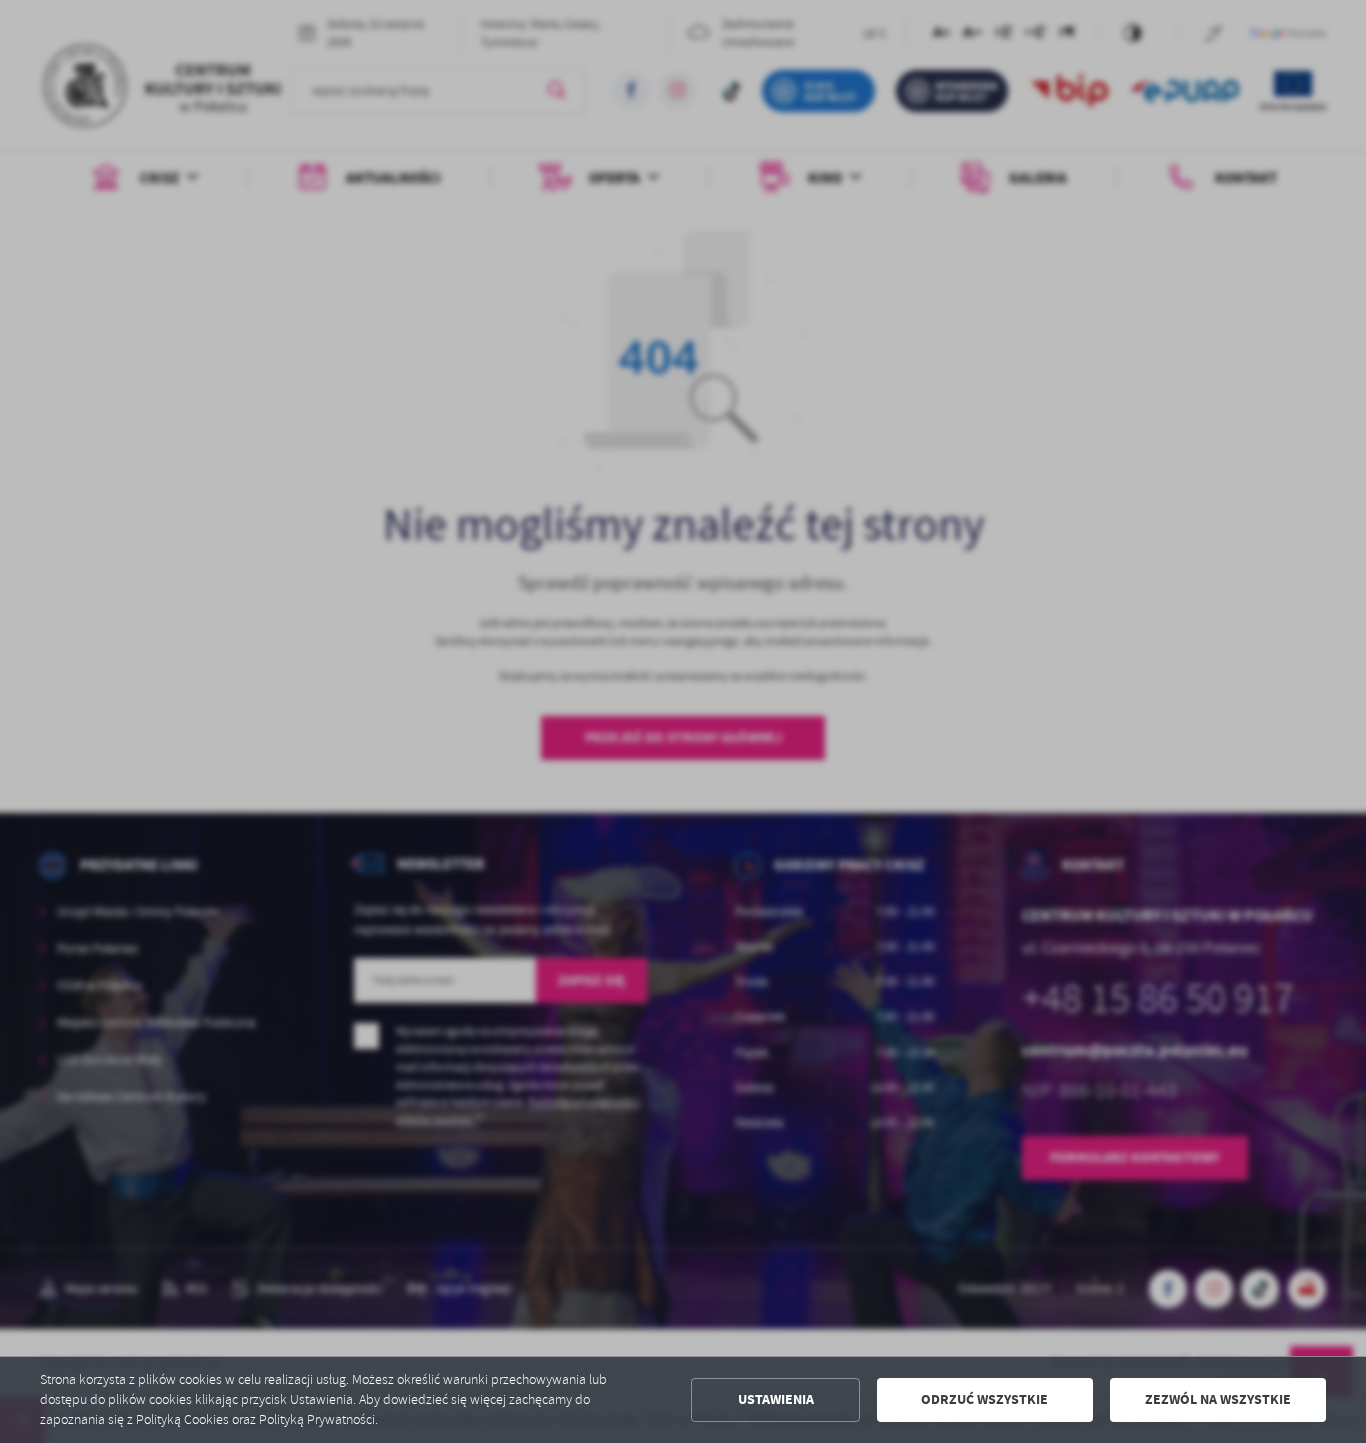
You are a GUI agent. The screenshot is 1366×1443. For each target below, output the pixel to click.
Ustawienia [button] (776, 1399)
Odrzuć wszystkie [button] (984, 1399)
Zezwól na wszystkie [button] (1218, 1399)
